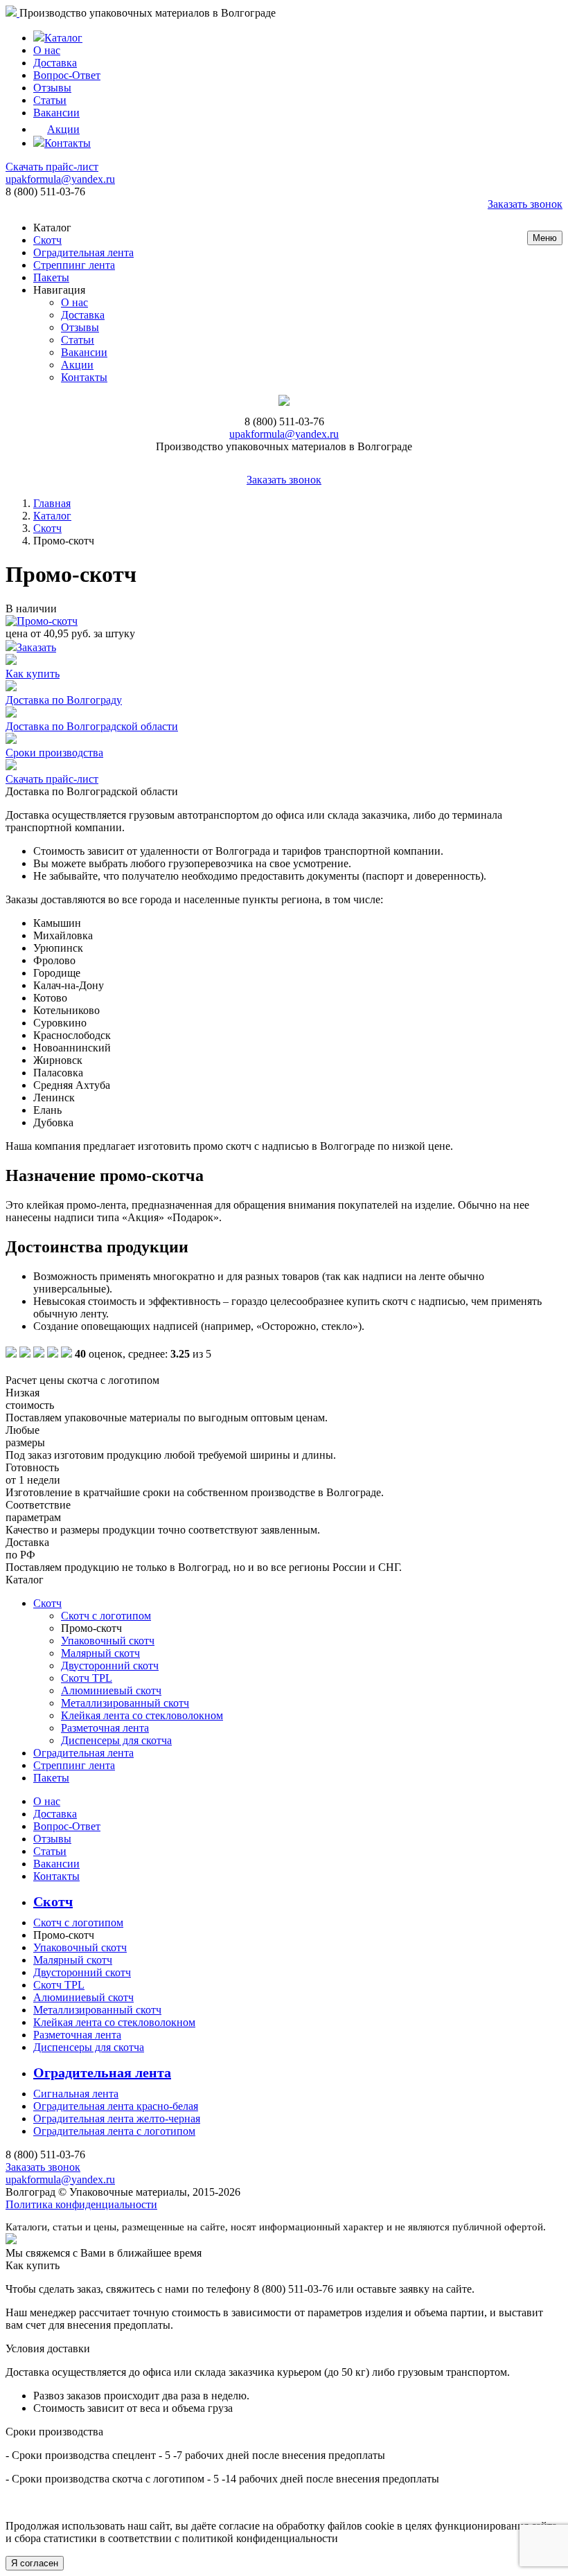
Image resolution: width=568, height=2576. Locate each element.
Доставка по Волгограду (64, 700)
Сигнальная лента (76, 2094)
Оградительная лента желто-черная (117, 2118)
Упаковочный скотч (108, 1641)
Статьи (50, 100)
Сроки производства (54, 753)
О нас (47, 50)
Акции (63, 129)
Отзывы (52, 88)
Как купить (33, 674)
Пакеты (51, 277)
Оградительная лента (83, 252)
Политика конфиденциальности (81, 2204)
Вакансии (56, 113)
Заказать (36, 647)
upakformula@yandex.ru (60, 179)
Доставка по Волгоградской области (92, 726)
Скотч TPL (87, 1678)
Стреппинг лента (74, 265)
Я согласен (35, 2563)
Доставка (55, 63)
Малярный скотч (100, 1653)
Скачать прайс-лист (52, 167)
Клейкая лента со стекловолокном (142, 1715)
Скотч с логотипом (106, 1616)
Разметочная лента (105, 1728)
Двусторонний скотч (110, 1665)
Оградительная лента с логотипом (114, 2131)
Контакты (68, 143)
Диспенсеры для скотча (116, 1740)
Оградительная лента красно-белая (116, 2106)
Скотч (47, 240)
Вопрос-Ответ (67, 75)
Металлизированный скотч (125, 1703)
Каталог (63, 38)
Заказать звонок (525, 204)
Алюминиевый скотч (111, 1690)
